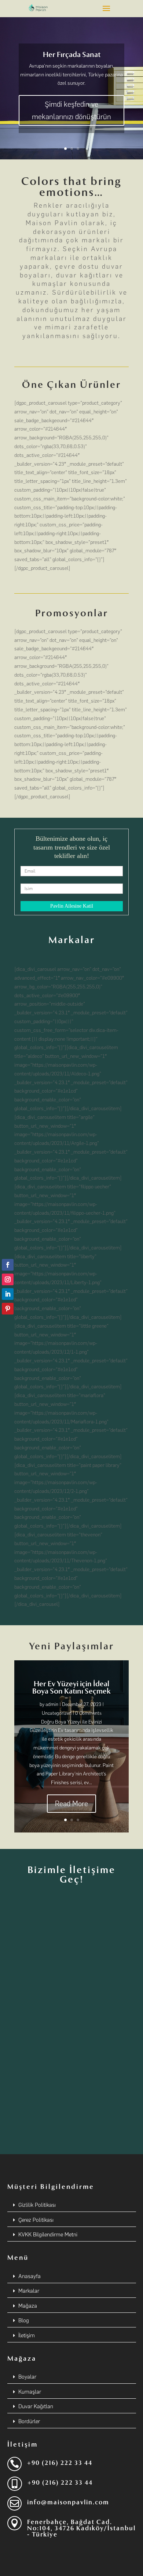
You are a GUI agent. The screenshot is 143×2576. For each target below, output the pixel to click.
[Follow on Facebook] (8, 1265)
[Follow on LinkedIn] (8, 1294)
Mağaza (28, 2306)
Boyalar (27, 2377)
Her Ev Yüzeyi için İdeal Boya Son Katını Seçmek (71, 1687)
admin (52, 1704)
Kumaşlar (30, 2392)
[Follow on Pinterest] (8, 1309)
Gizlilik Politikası (37, 2205)
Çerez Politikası (36, 2220)
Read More (71, 1804)
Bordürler (29, 2421)
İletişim (27, 2335)
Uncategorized (57, 1713)
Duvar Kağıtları (36, 2406)
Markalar (29, 2291)
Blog (24, 2320)
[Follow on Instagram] (8, 1279)
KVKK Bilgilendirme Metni (48, 2235)
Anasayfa (30, 2276)
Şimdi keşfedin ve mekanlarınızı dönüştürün (71, 110)
